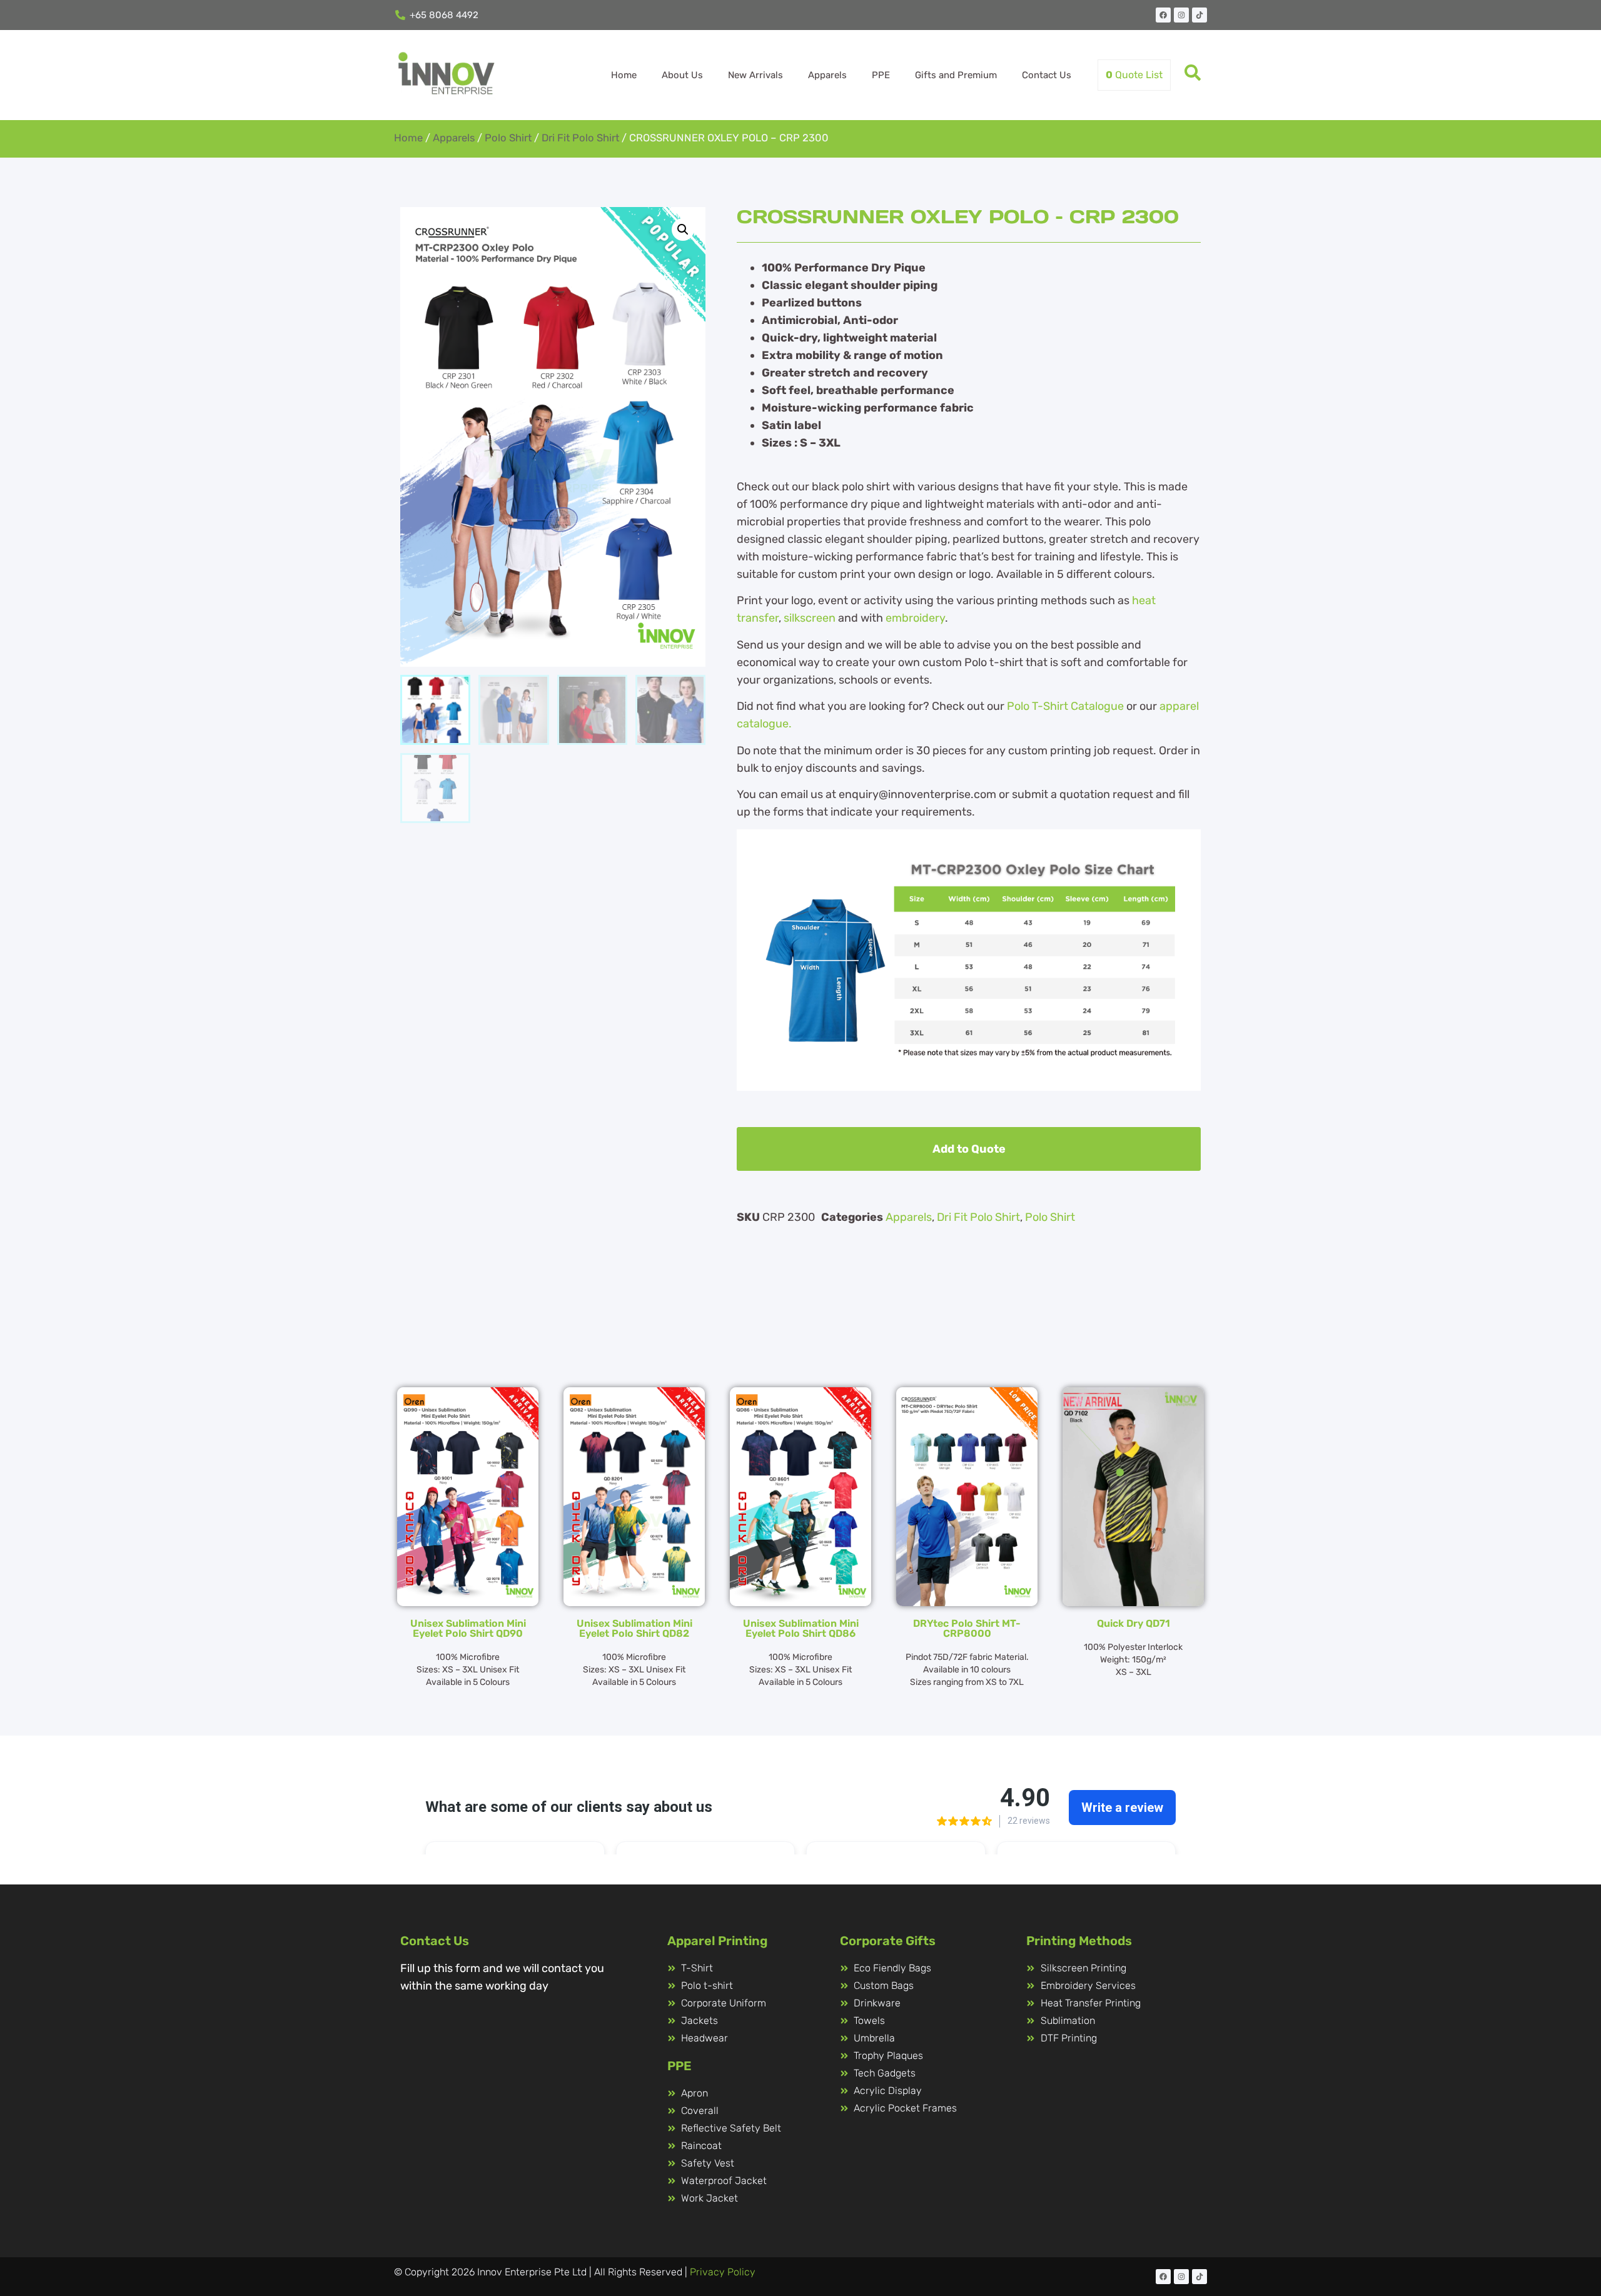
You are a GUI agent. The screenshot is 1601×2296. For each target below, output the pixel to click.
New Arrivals (755, 75)
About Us (682, 75)
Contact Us (1047, 75)
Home (624, 75)
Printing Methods (1079, 1941)
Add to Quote (969, 1149)
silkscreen (810, 618)
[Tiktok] (1199, 15)
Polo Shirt (508, 138)
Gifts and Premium (956, 75)
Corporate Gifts (888, 1941)
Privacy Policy (723, 2272)
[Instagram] (1181, 15)
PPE (881, 75)
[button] (683, 230)
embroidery (915, 618)
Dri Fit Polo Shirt (580, 138)
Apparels (827, 75)
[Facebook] (1163, 15)
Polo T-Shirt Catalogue (1065, 706)
